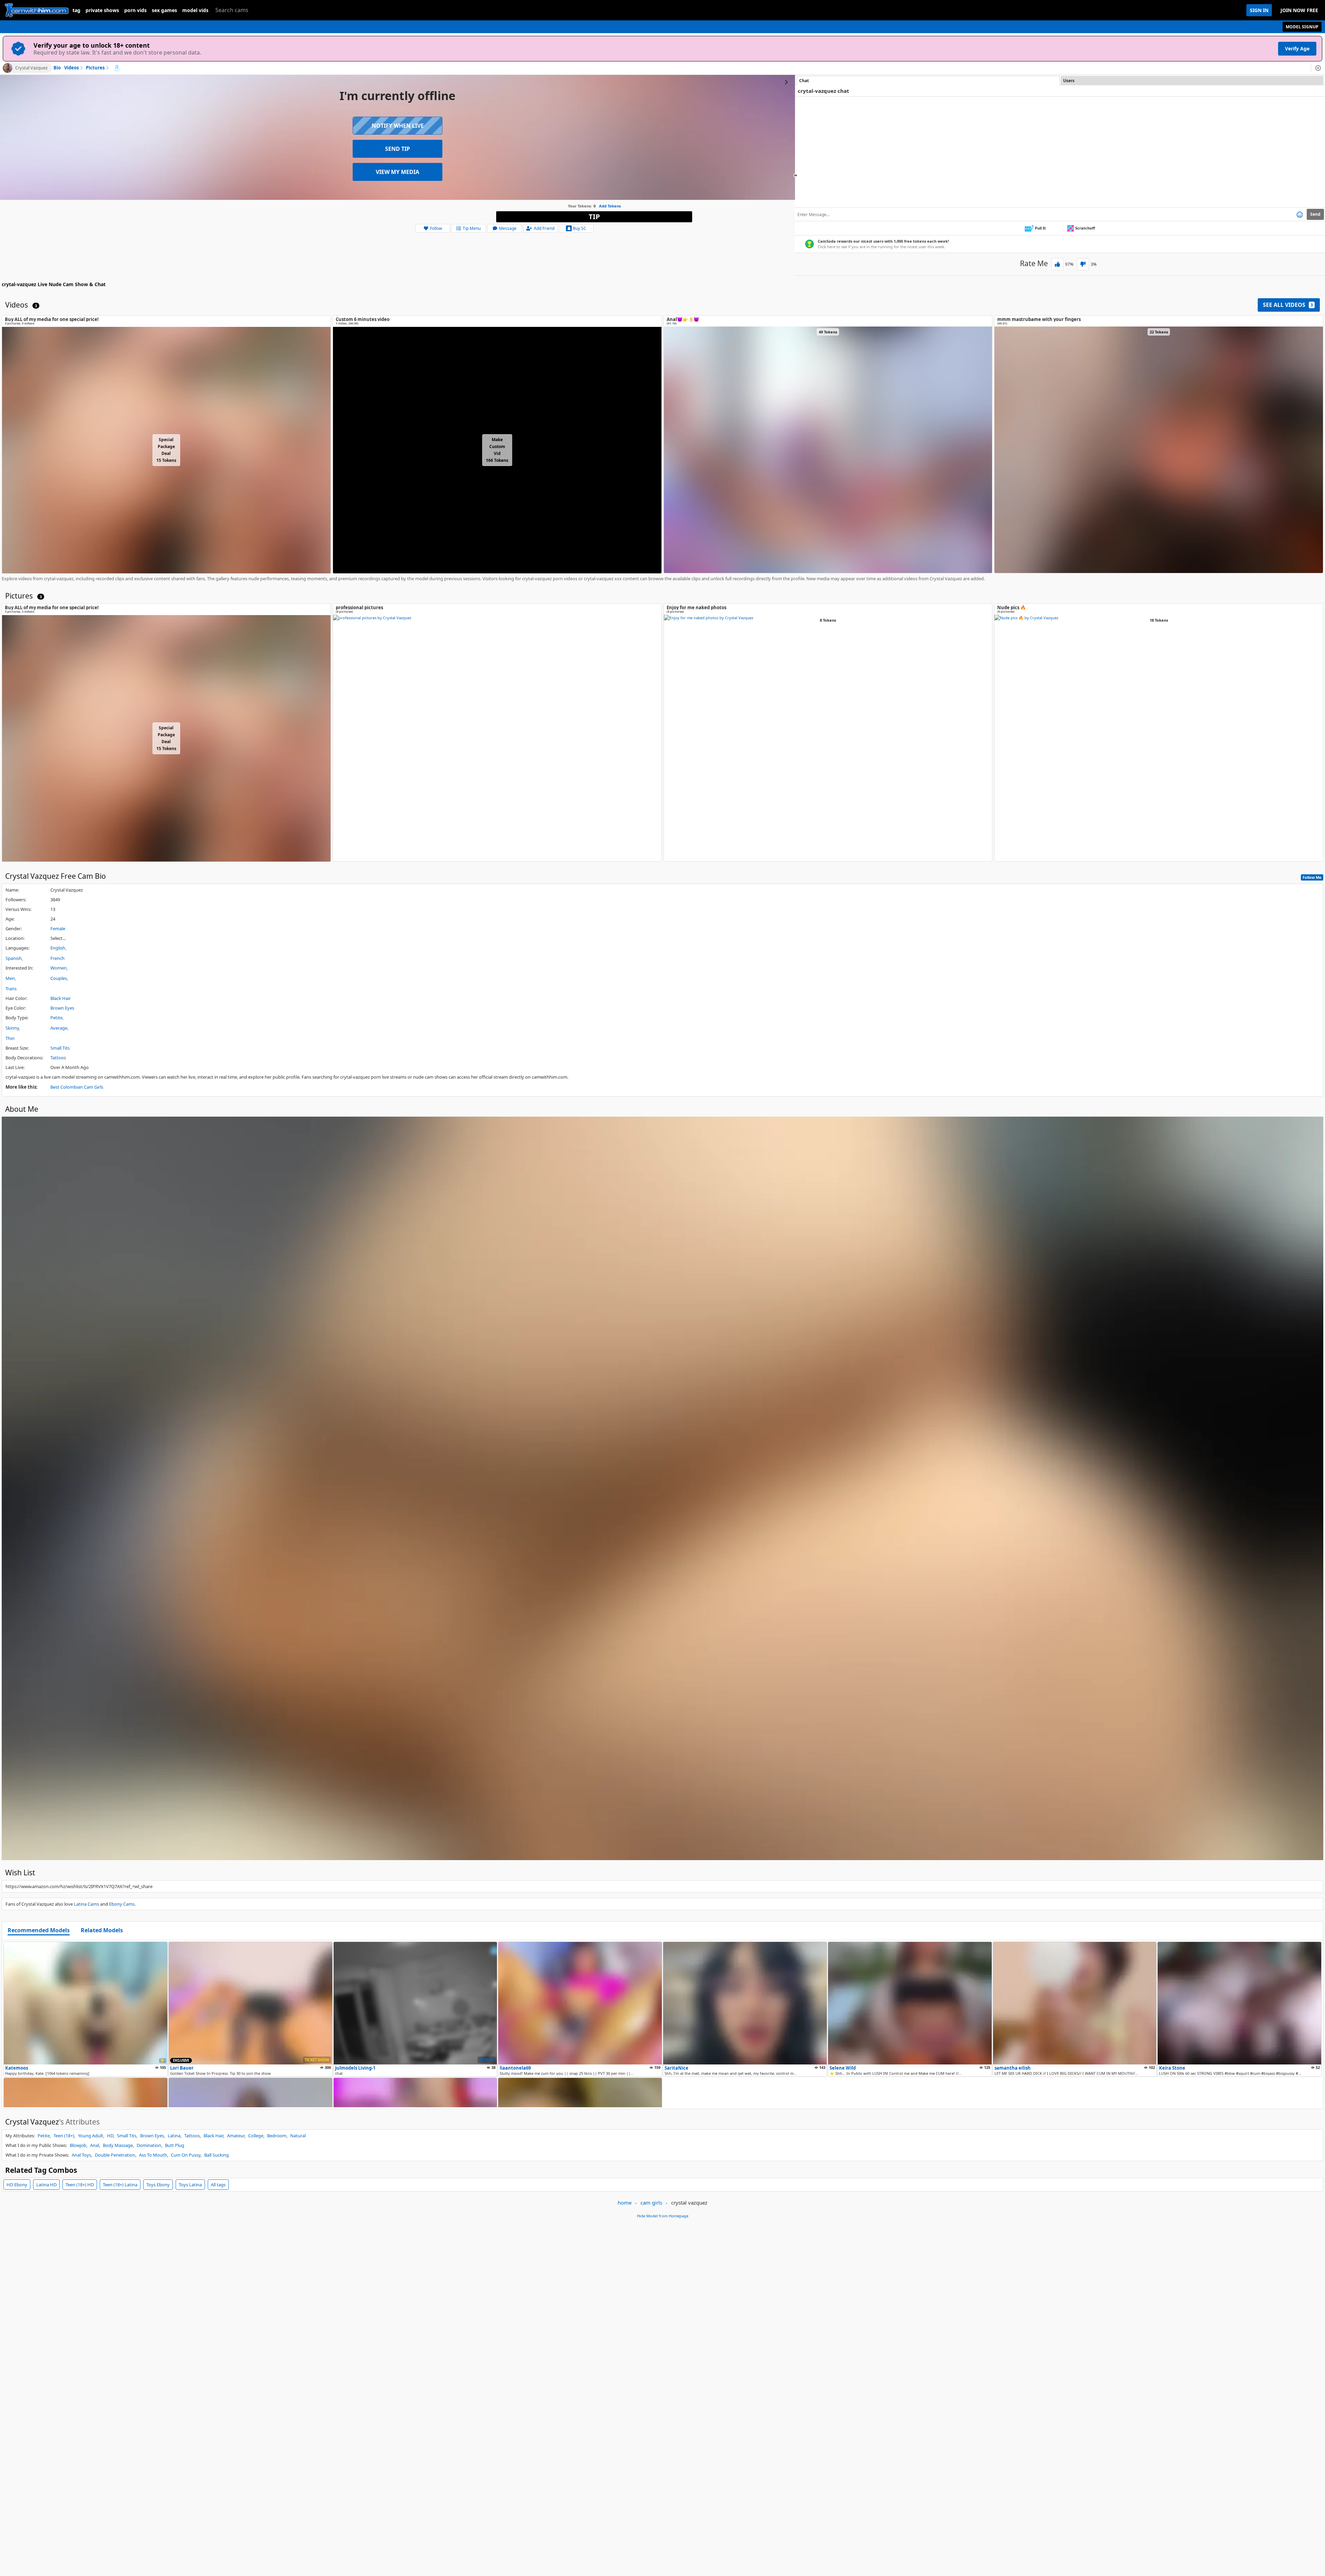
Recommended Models (39, 1931)
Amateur (236, 2136)
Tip (594, 217)
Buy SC (580, 228)
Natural (298, 2136)
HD (110, 2136)
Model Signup (1302, 27)
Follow (436, 228)
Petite (56, 1018)
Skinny (12, 1028)
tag (76, 10)
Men (10, 978)
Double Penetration (115, 2155)
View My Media (397, 172)
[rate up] (1057, 264)
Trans (11, 989)
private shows (102, 10)
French (57, 958)
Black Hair (61, 998)
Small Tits (60, 1048)
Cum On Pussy (186, 2155)
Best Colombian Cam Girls (77, 1087)
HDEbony (17, 2185)
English (58, 948)
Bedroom (277, 2136)
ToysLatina (190, 2185)
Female (58, 929)
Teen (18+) (64, 2136)
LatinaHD (46, 2185)
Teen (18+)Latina (120, 2185)
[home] (36, 10)
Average (59, 1028)
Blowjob (78, 2145)
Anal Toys (81, 2155)
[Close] (1318, 68)
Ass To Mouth (153, 2155)
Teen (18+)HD (80, 2185)
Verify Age (1297, 48)
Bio (57, 68)
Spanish (14, 958)
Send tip (397, 149)
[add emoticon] (1300, 214)
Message (508, 228)
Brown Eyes (62, 1008)
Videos (73, 68)
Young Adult (91, 2136)
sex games (164, 10)
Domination (149, 2145)
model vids (195, 10)
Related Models (102, 1931)
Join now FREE (1299, 10)
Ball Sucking (217, 2155)
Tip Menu (472, 228)
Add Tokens (610, 206)
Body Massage (118, 2145)
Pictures (97, 68)
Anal (95, 2145)
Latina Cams (86, 1904)
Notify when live (398, 126)
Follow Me (1312, 877)
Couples (59, 978)
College (256, 2136)
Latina (174, 2136)
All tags (218, 2185)
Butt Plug (175, 2145)
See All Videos (1288, 305)
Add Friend (544, 228)
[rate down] (1083, 264)
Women (58, 968)
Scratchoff (1085, 228)
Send (1315, 214)
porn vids (135, 10)
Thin (10, 1038)
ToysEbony (158, 2185)
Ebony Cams (122, 1904)
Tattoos (58, 1058)
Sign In (1259, 10)
